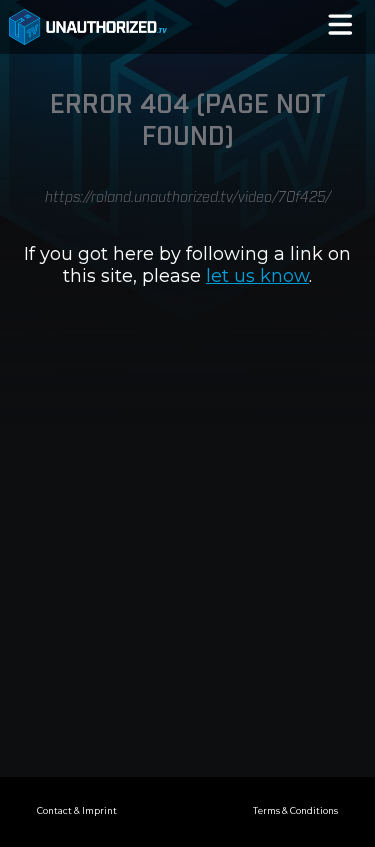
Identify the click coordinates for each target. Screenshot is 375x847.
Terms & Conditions (295, 811)
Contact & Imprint (77, 811)
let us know (257, 276)
